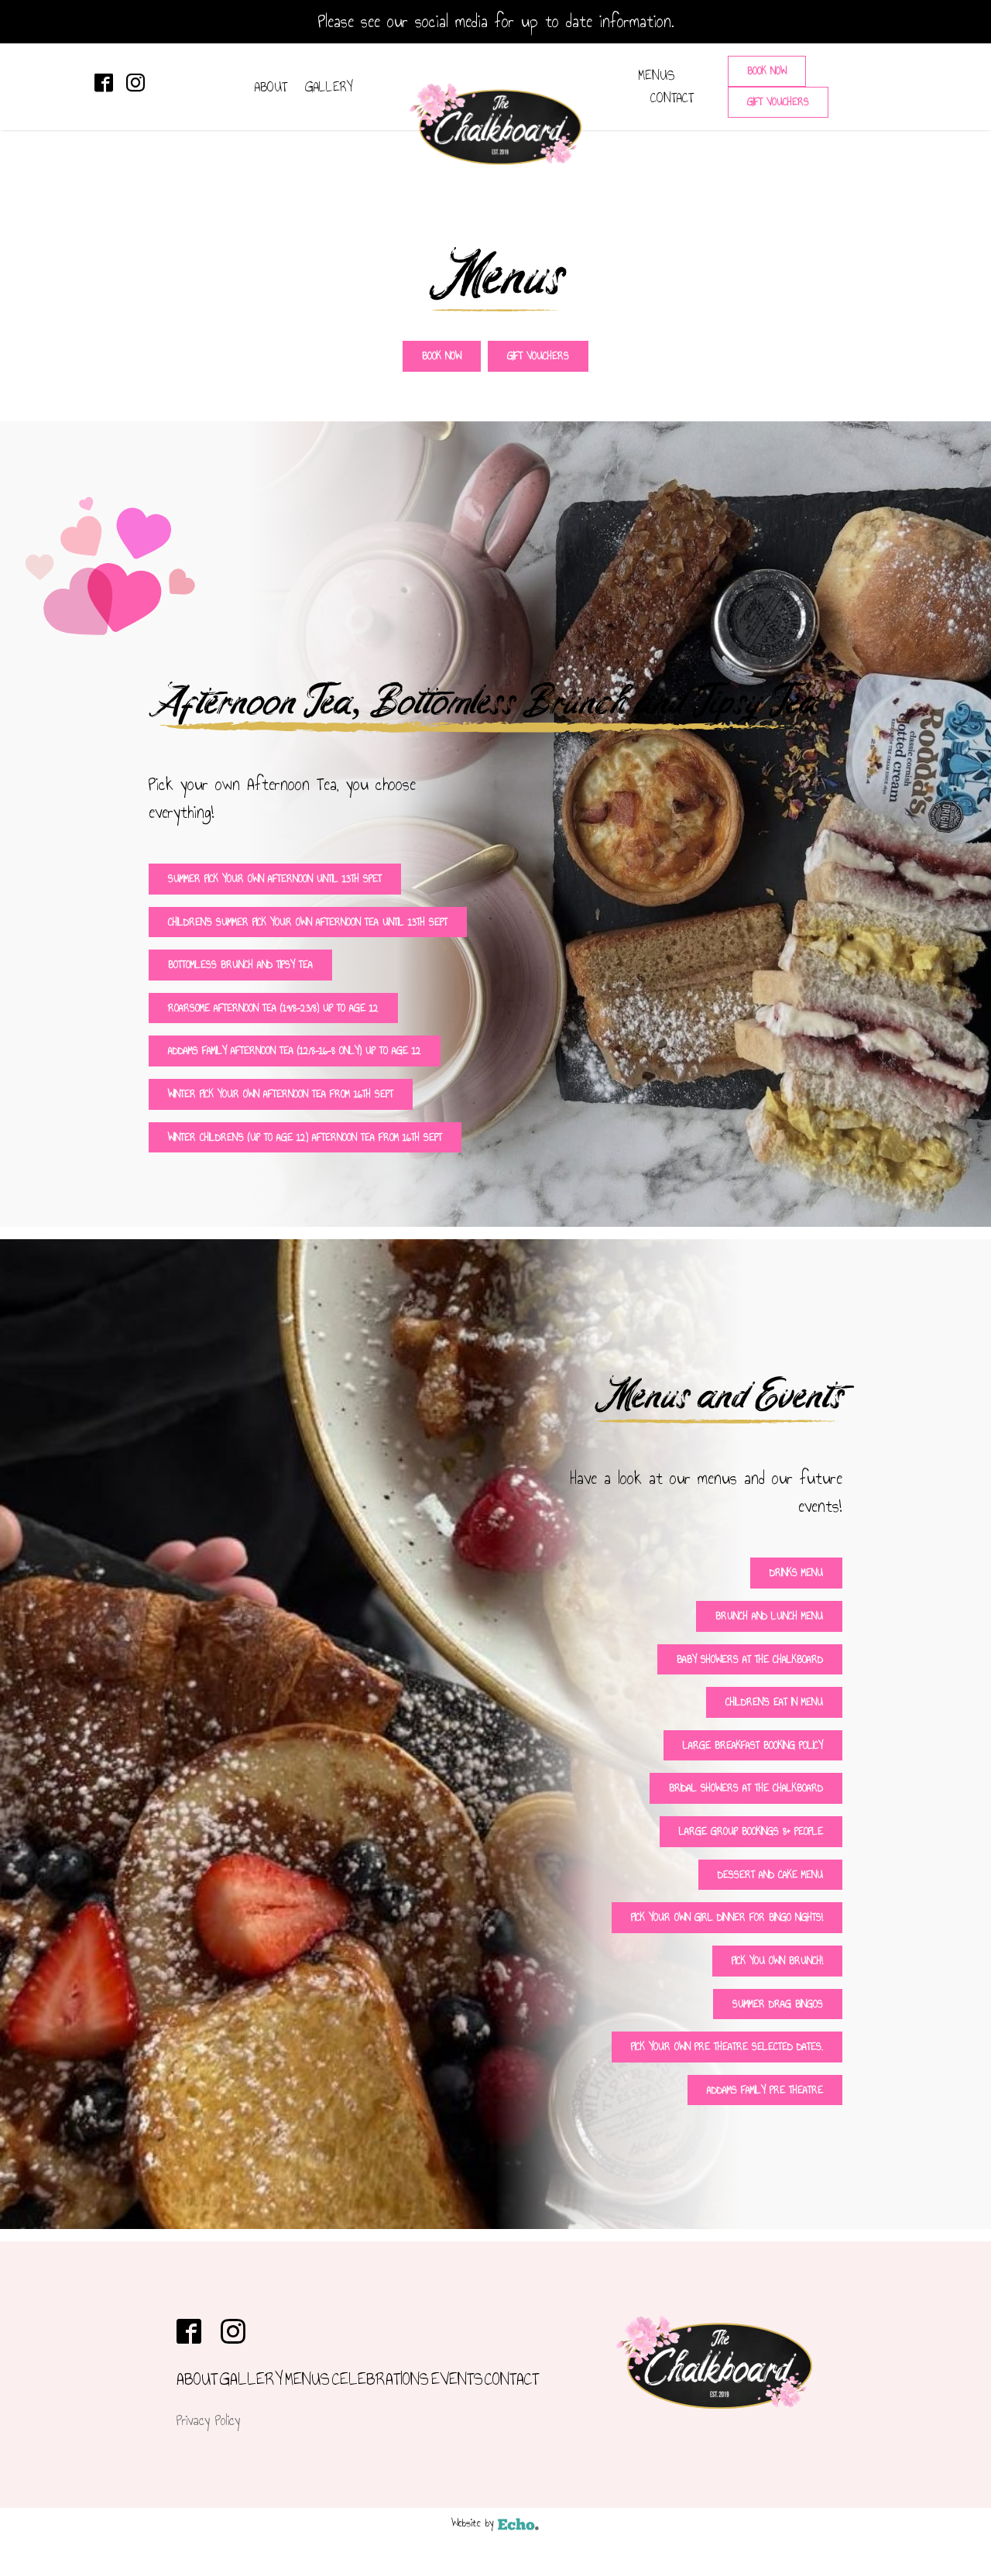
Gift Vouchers (538, 356)
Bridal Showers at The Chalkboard (746, 1788)
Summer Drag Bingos (778, 2004)
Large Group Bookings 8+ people (751, 1831)
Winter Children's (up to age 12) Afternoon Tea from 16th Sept (305, 1137)
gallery (252, 2379)
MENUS (657, 75)
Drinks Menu (796, 1573)
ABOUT (271, 87)
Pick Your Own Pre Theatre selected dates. (727, 2047)
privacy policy (208, 2420)
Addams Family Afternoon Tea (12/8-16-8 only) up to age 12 (295, 1051)
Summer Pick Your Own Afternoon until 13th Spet (275, 879)
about (197, 2379)
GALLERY (329, 87)
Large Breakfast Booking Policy (753, 1745)
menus (307, 2379)
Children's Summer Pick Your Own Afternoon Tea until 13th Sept (308, 922)
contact (512, 2379)
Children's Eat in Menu (774, 1702)
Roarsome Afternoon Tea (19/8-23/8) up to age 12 (273, 1008)
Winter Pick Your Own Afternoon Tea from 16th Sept (281, 1094)
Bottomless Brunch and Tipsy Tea (240, 965)
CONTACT (672, 98)
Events (457, 2379)
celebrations (381, 2379)
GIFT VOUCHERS (778, 102)
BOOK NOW (767, 71)
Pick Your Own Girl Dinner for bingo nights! (727, 1917)
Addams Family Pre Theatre (765, 2090)
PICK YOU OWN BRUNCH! (777, 1961)
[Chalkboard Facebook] (104, 83)
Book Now (442, 356)
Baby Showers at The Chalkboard (750, 1659)
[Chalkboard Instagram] (135, 83)
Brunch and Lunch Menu (769, 1616)
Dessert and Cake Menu (770, 1875)
